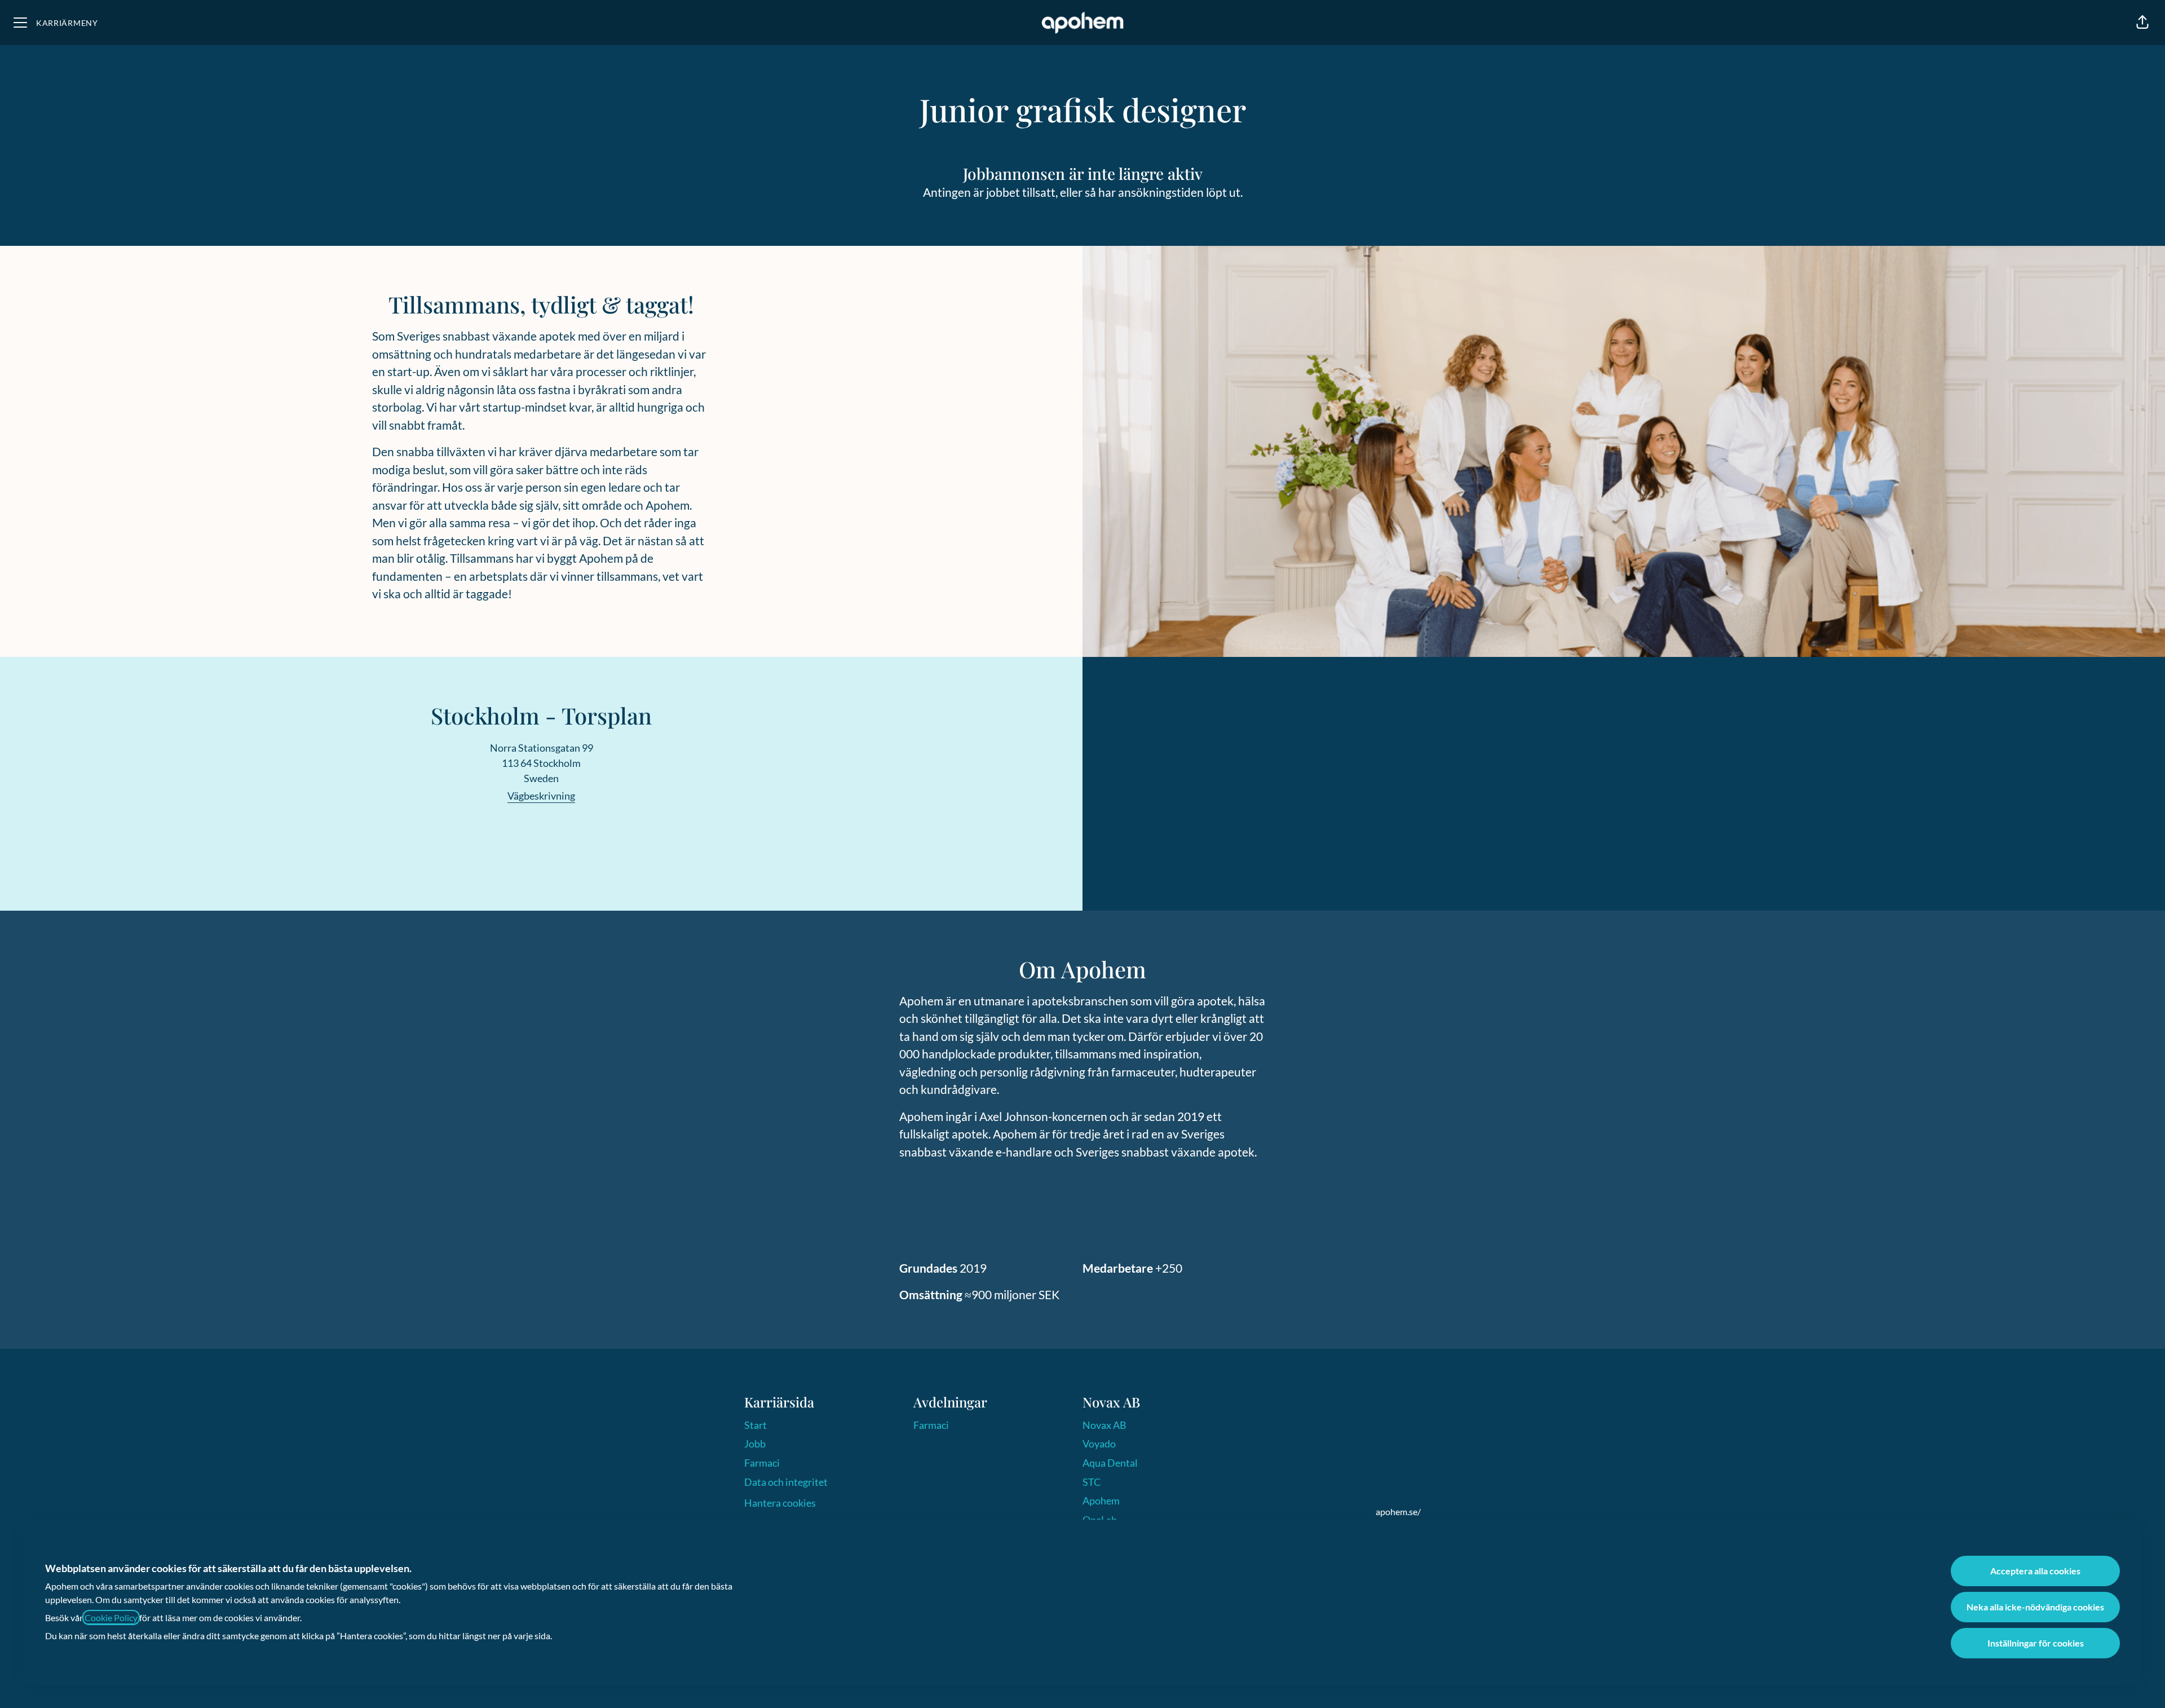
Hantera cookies (780, 1503)
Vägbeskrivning (541, 796)
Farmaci (762, 1463)
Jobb (755, 1444)
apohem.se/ (1398, 1511)
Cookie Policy (111, 1617)
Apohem (1101, 1500)
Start (755, 1425)
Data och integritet (786, 1482)
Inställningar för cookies (2036, 1643)
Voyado (1099, 1444)
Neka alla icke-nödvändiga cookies (2035, 1607)
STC (1092, 1482)
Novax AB (1104, 1425)
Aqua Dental (1110, 1463)
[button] (2142, 23)
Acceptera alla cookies (2035, 1571)
